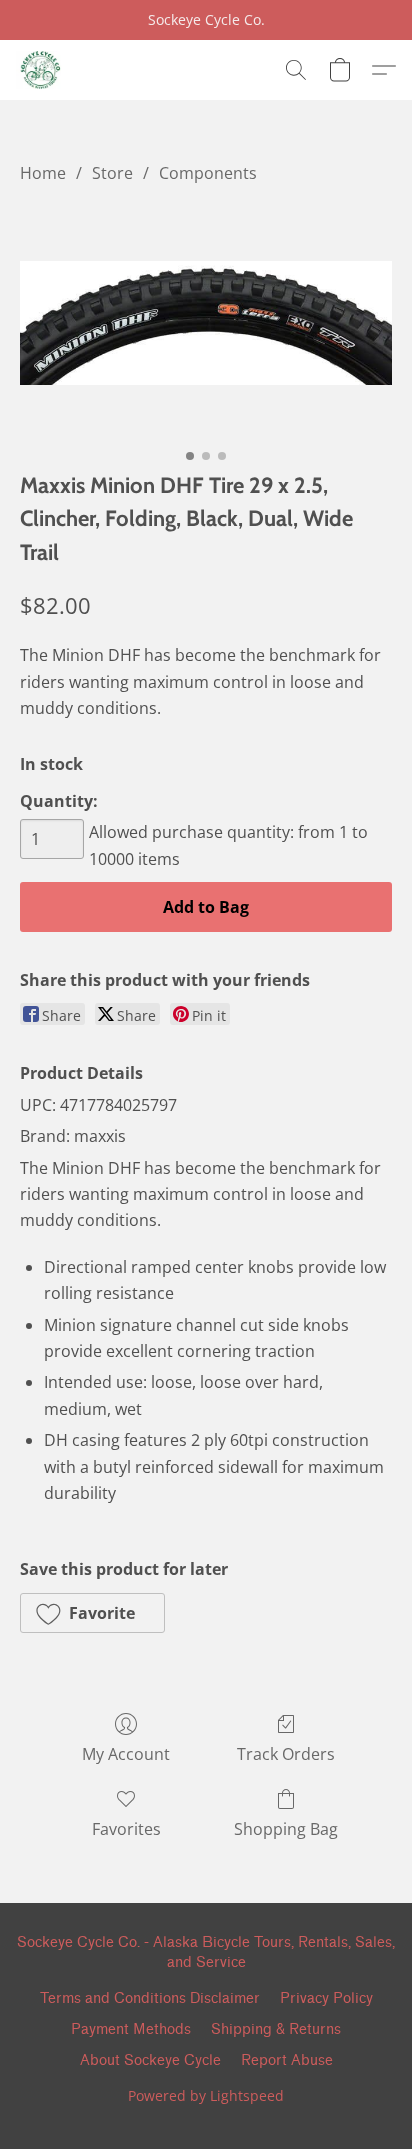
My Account (126, 1754)
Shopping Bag (286, 1829)
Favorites (126, 1829)
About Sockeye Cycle (150, 2060)
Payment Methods (131, 2029)
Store (112, 173)
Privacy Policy (326, 1998)
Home (43, 173)
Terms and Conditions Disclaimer (150, 1998)
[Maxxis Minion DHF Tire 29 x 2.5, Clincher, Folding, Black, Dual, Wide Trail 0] (206, 323)
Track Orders (286, 1754)
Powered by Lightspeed (206, 2095)
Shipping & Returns (276, 2029)
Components (208, 173)
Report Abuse (287, 2060)
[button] (40, 70)
